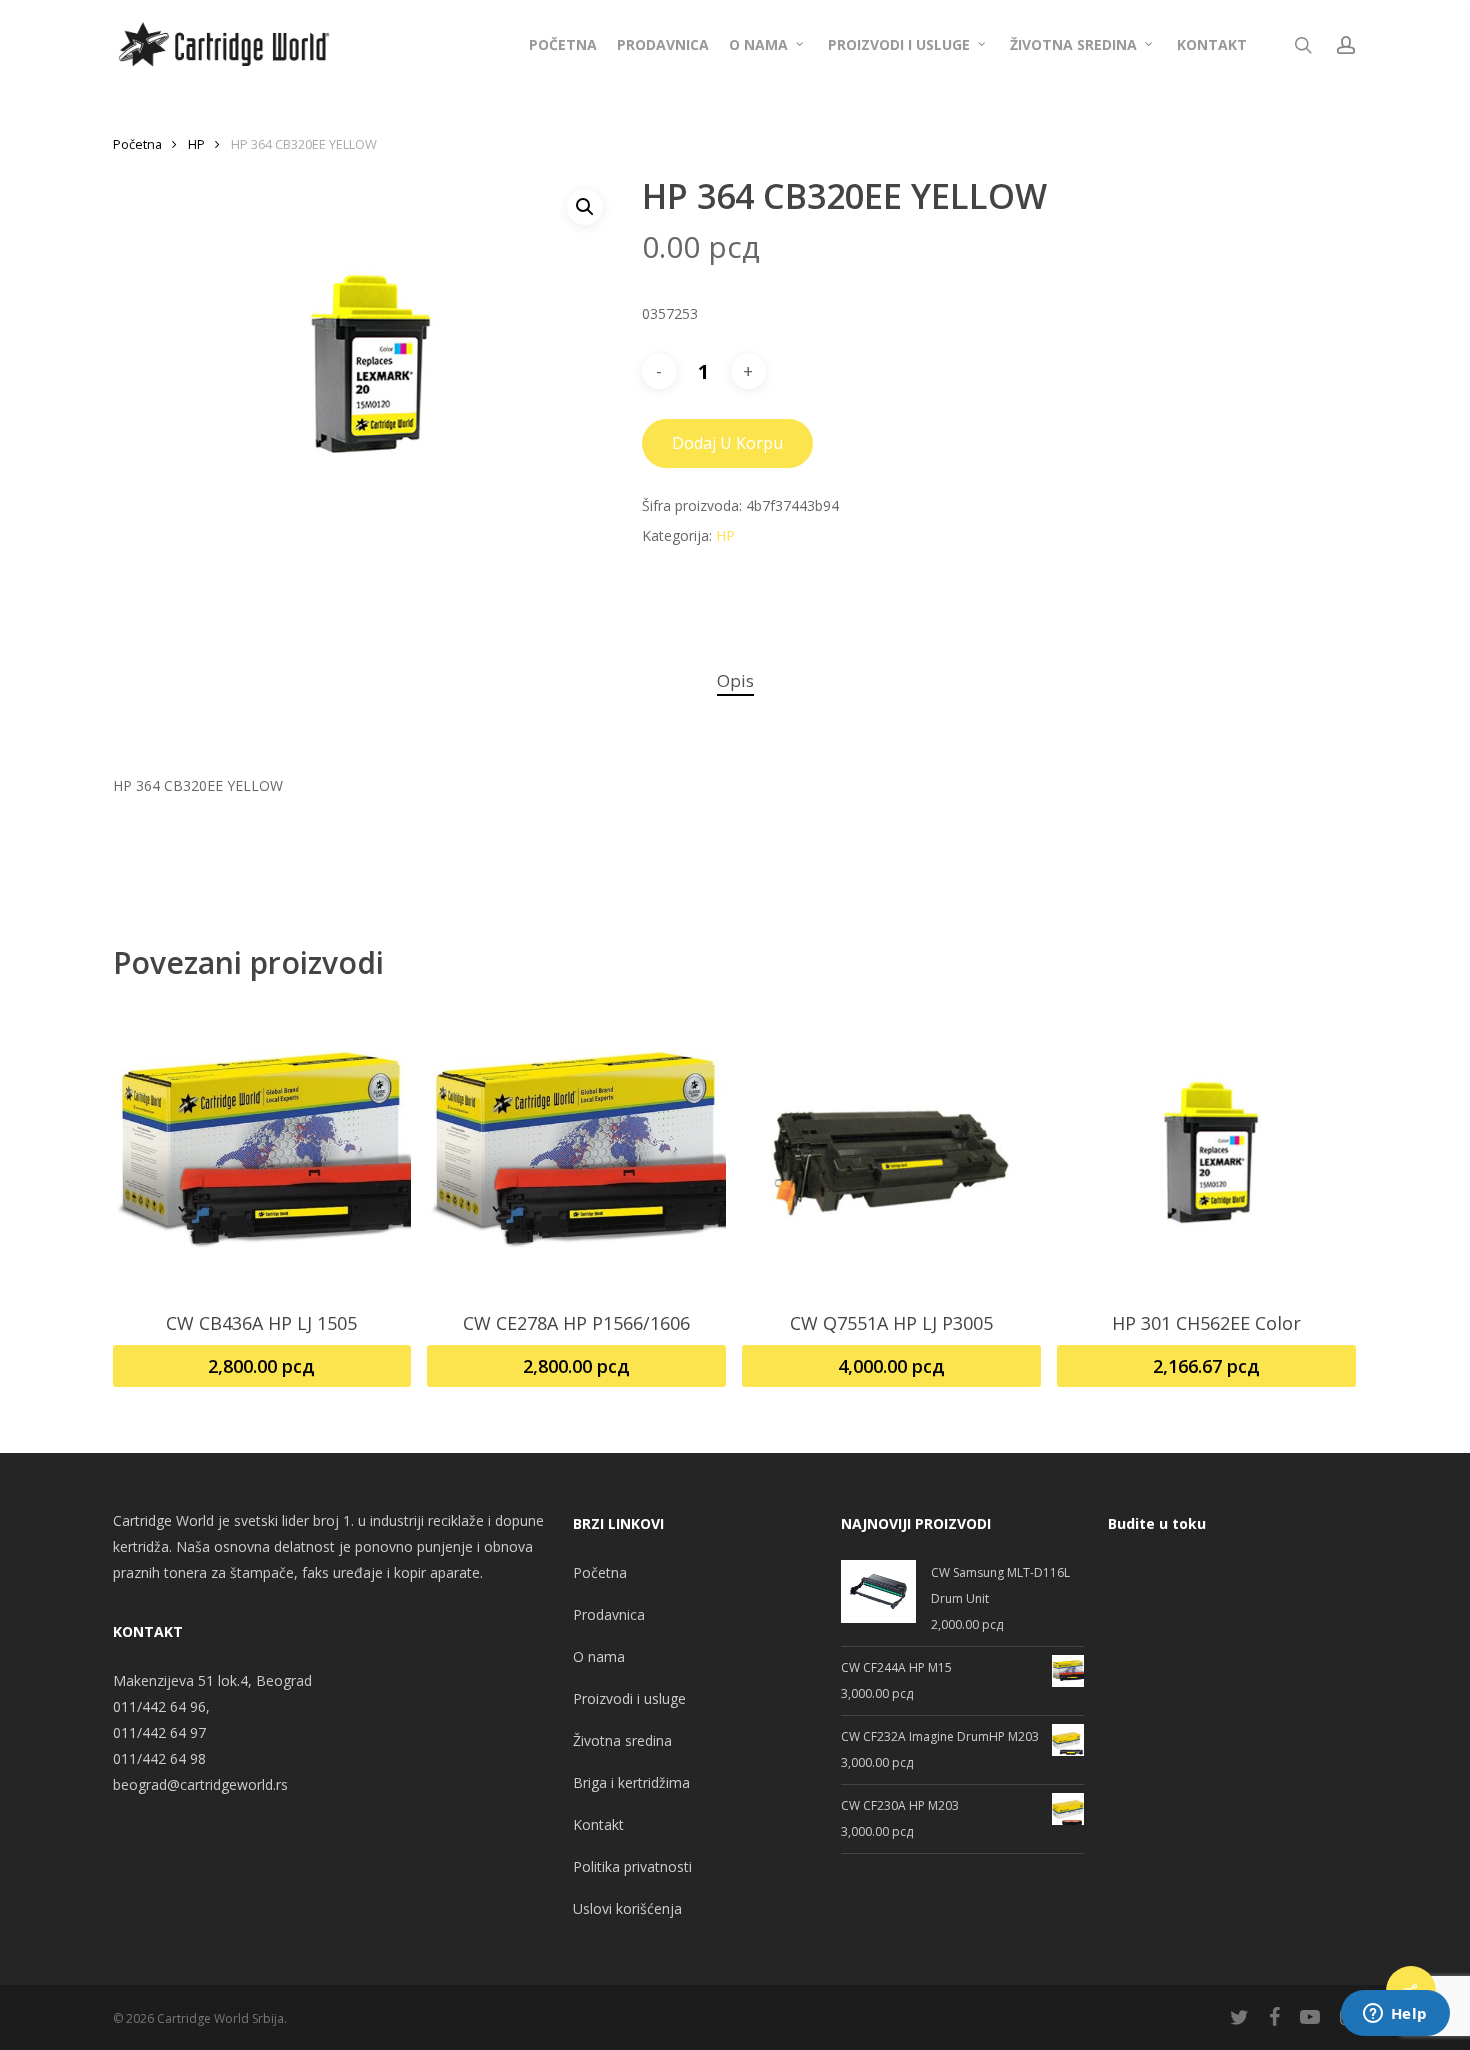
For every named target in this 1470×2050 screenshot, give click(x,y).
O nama (599, 1656)
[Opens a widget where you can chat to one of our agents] (1395, 2015)
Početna (137, 144)
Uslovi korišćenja (627, 1908)
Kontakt (598, 1824)
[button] (585, 207)
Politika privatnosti (632, 1866)
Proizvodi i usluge (629, 1698)
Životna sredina (622, 1740)
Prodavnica (609, 1614)
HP (196, 144)
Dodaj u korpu (727, 443)
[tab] (735, 681)
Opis (735, 680)
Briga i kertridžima (631, 1782)
